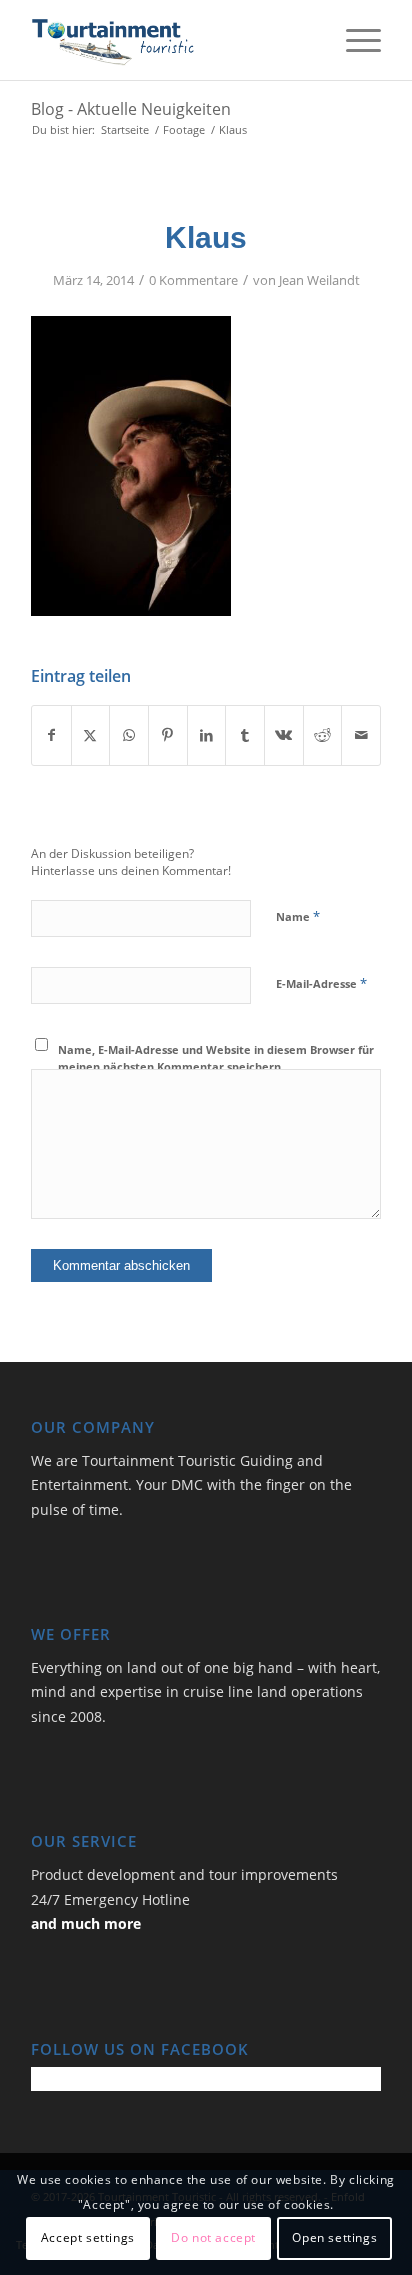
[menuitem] (353, 40)
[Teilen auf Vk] (284, 735)
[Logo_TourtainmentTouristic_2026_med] (171, 40)
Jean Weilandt (319, 280)
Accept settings (88, 2237)
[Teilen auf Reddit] (323, 735)
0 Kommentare (193, 280)
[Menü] (353, 40)
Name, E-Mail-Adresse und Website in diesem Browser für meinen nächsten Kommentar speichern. (216, 1058)
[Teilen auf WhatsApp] (129, 735)
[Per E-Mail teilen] (361, 735)
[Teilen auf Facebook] (51, 735)
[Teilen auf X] (91, 735)
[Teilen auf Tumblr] (245, 735)
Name (298, 916)
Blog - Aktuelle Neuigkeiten (131, 109)
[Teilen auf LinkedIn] (207, 735)
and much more (86, 1923)
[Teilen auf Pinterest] (168, 735)
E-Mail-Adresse (321, 983)
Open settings (334, 2237)
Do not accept (213, 2237)
